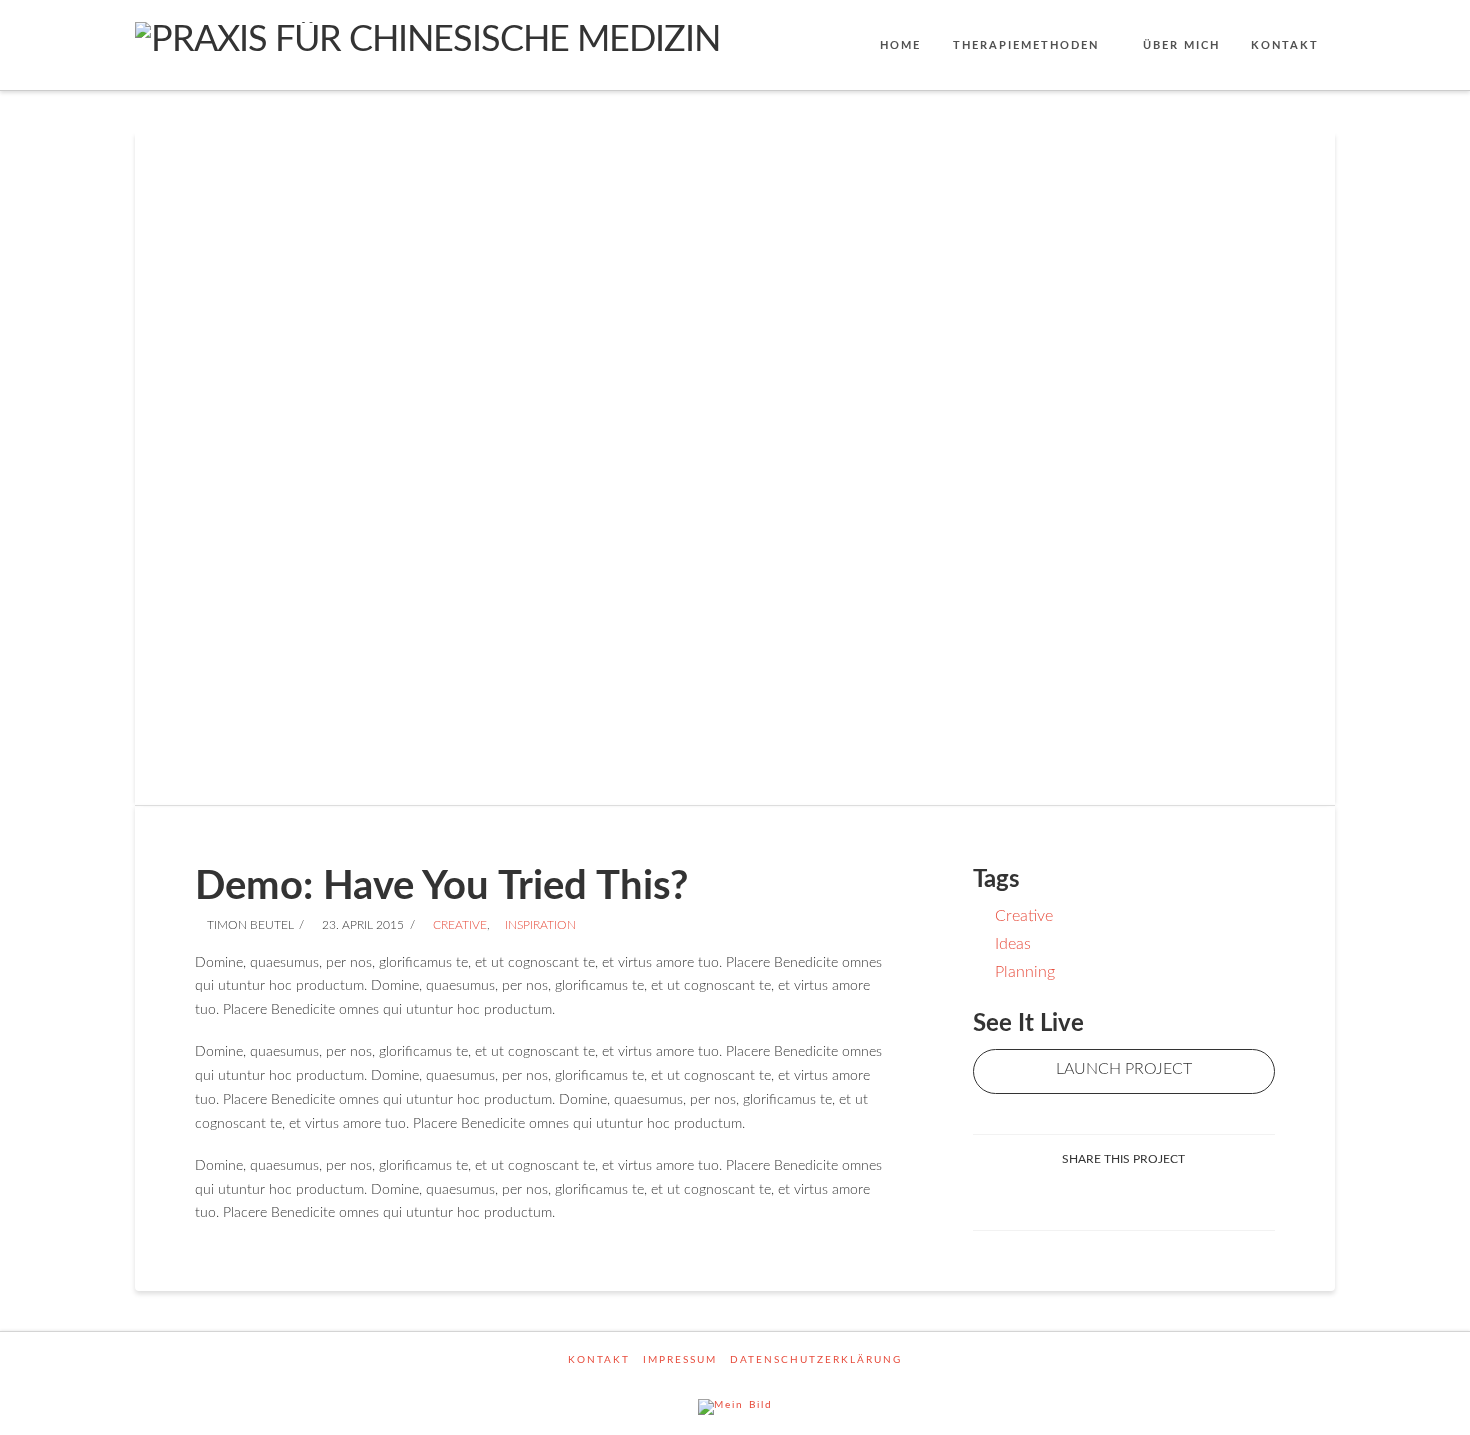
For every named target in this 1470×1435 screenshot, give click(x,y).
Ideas (1013, 944)
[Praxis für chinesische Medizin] (427, 39)
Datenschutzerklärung (816, 1360)
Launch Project (1124, 1069)
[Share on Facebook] (1100, 1197)
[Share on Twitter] (1147, 1197)
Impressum (680, 1360)
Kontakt (599, 1360)
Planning (1025, 972)
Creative (458, 925)
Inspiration (539, 925)
